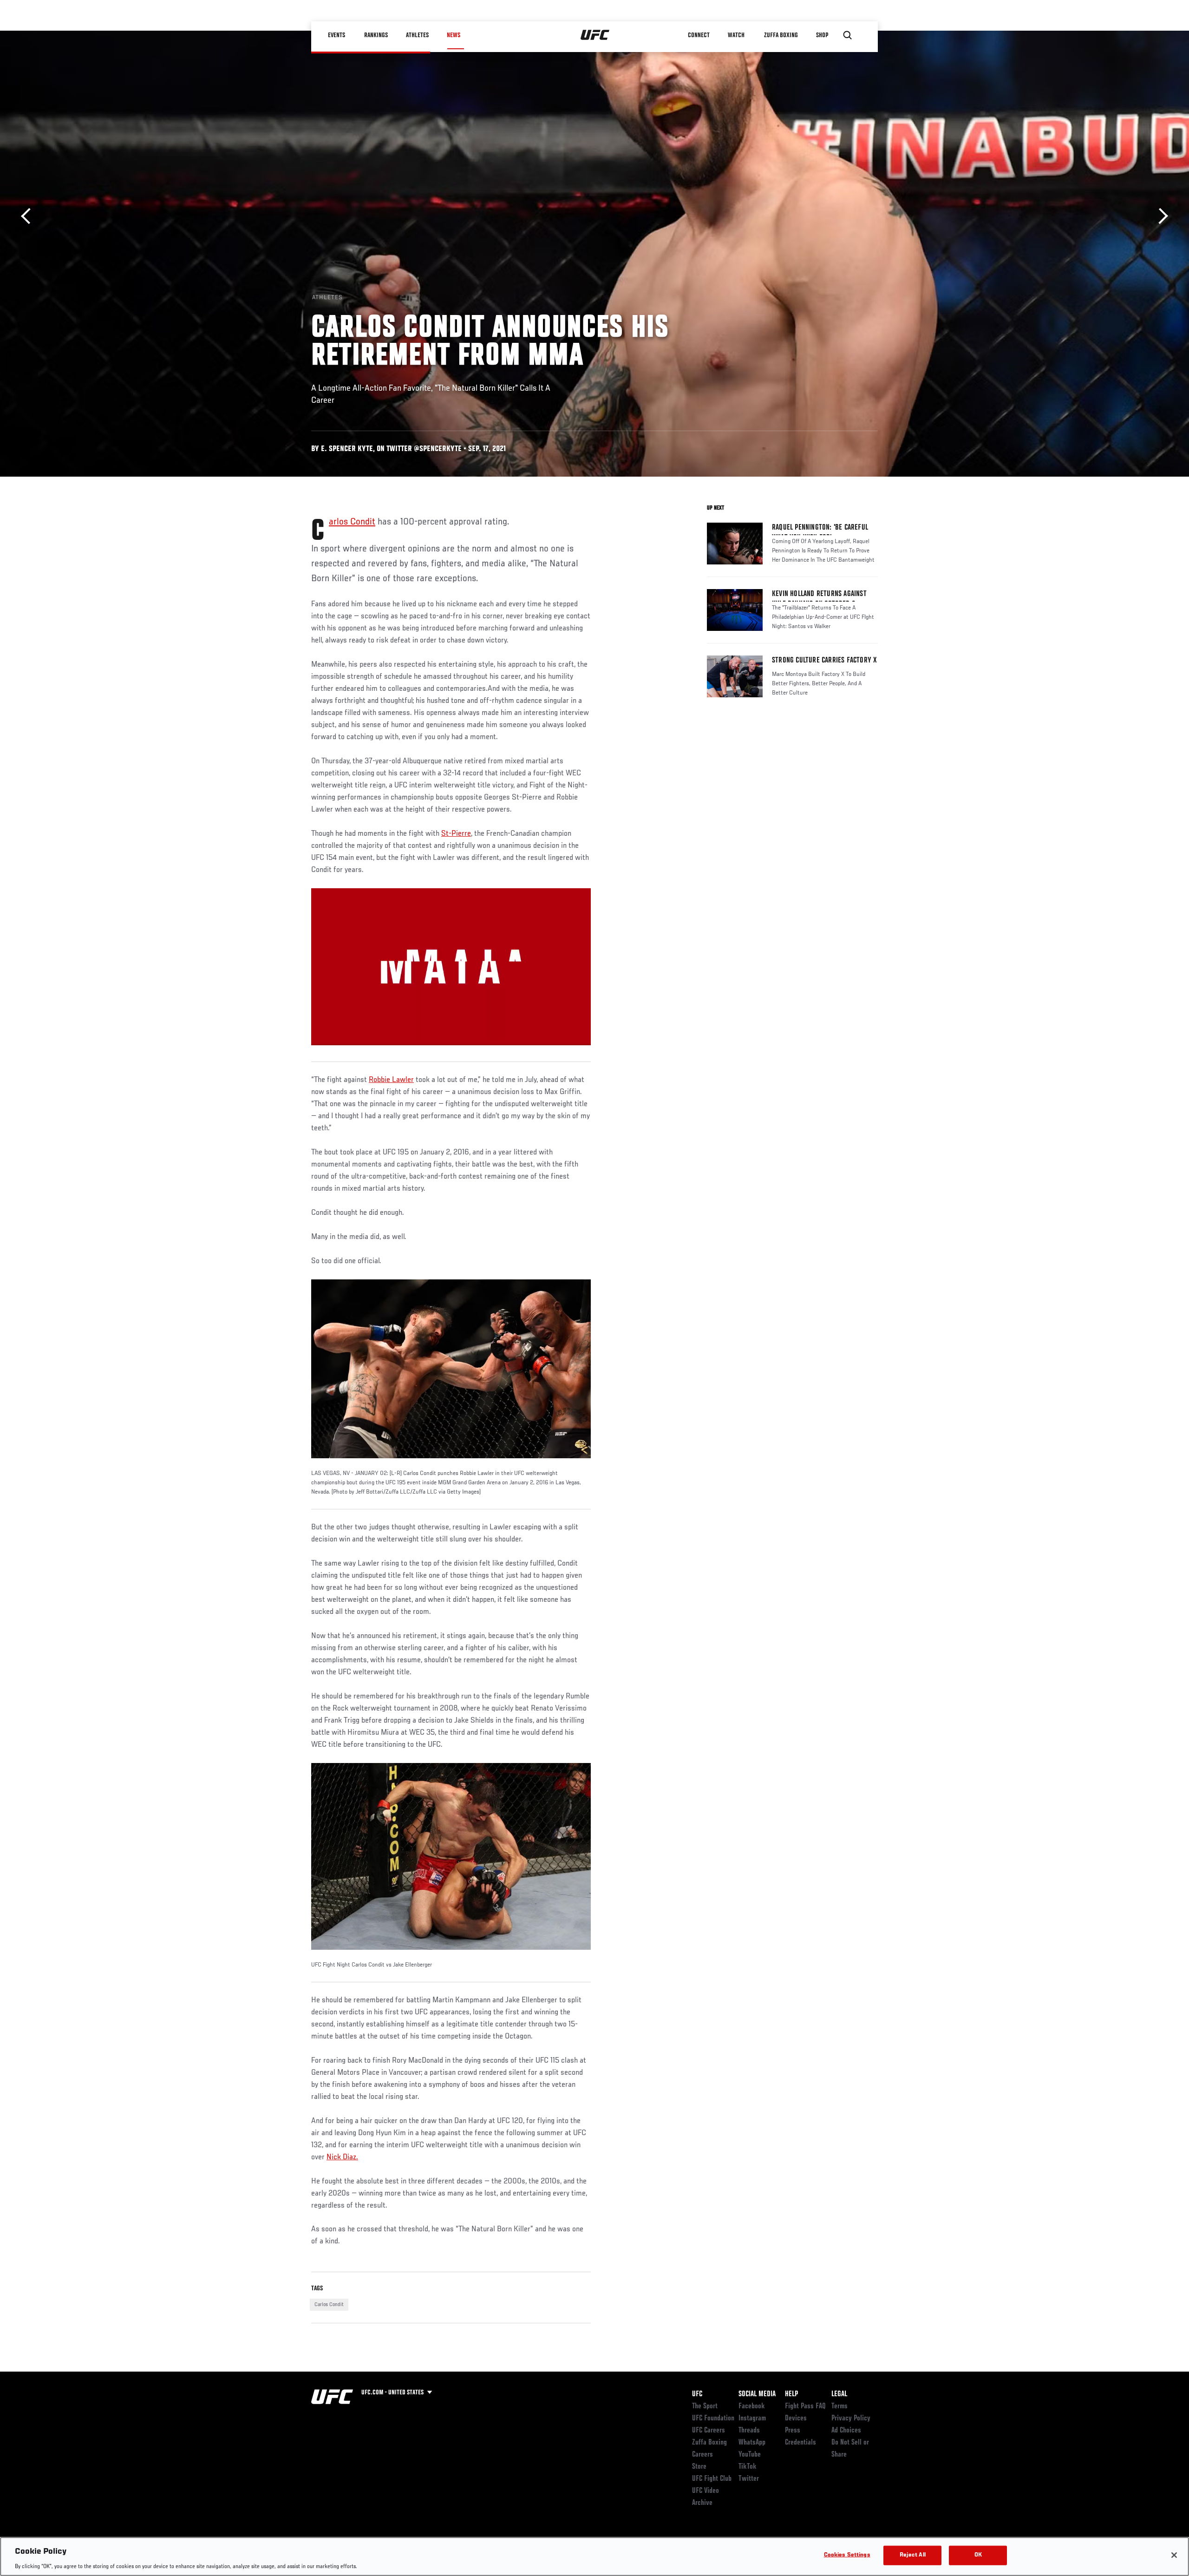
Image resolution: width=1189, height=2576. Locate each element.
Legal (839, 2394)
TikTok (748, 2467)
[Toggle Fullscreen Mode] (570, 1053)
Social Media (757, 2394)
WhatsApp (752, 2443)
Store (699, 2467)
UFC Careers (709, 2431)
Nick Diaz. (342, 2157)
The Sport (705, 2406)
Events (336, 35)
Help (791, 2394)
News (454, 35)
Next (1160, 216)
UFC (697, 2394)
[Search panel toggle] (848, 35)
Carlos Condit (352, 522)
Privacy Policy (851, 2419)
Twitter (749, 2479)
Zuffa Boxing (781, 35)
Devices (796, 2419)
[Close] (1174, 2555)
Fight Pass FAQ (805, 2406)
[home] (595, 35)
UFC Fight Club (712, 2479)
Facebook (752, 2406)
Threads (749, 2431)
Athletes (417, 35)
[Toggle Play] (332, 1053)
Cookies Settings (847, 2555)
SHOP (822, 35)
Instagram (752, 2419)
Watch (736, 35)
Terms (839, 2406)
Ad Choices (846, 2431)
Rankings (376, 35)
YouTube (750, 2455)
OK (978, 2555)
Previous (29, 216)
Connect (699, 35)
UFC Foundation (713, 2419)
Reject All (913, 2555)
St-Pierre (456, 834)
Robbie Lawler (391, 1080)
